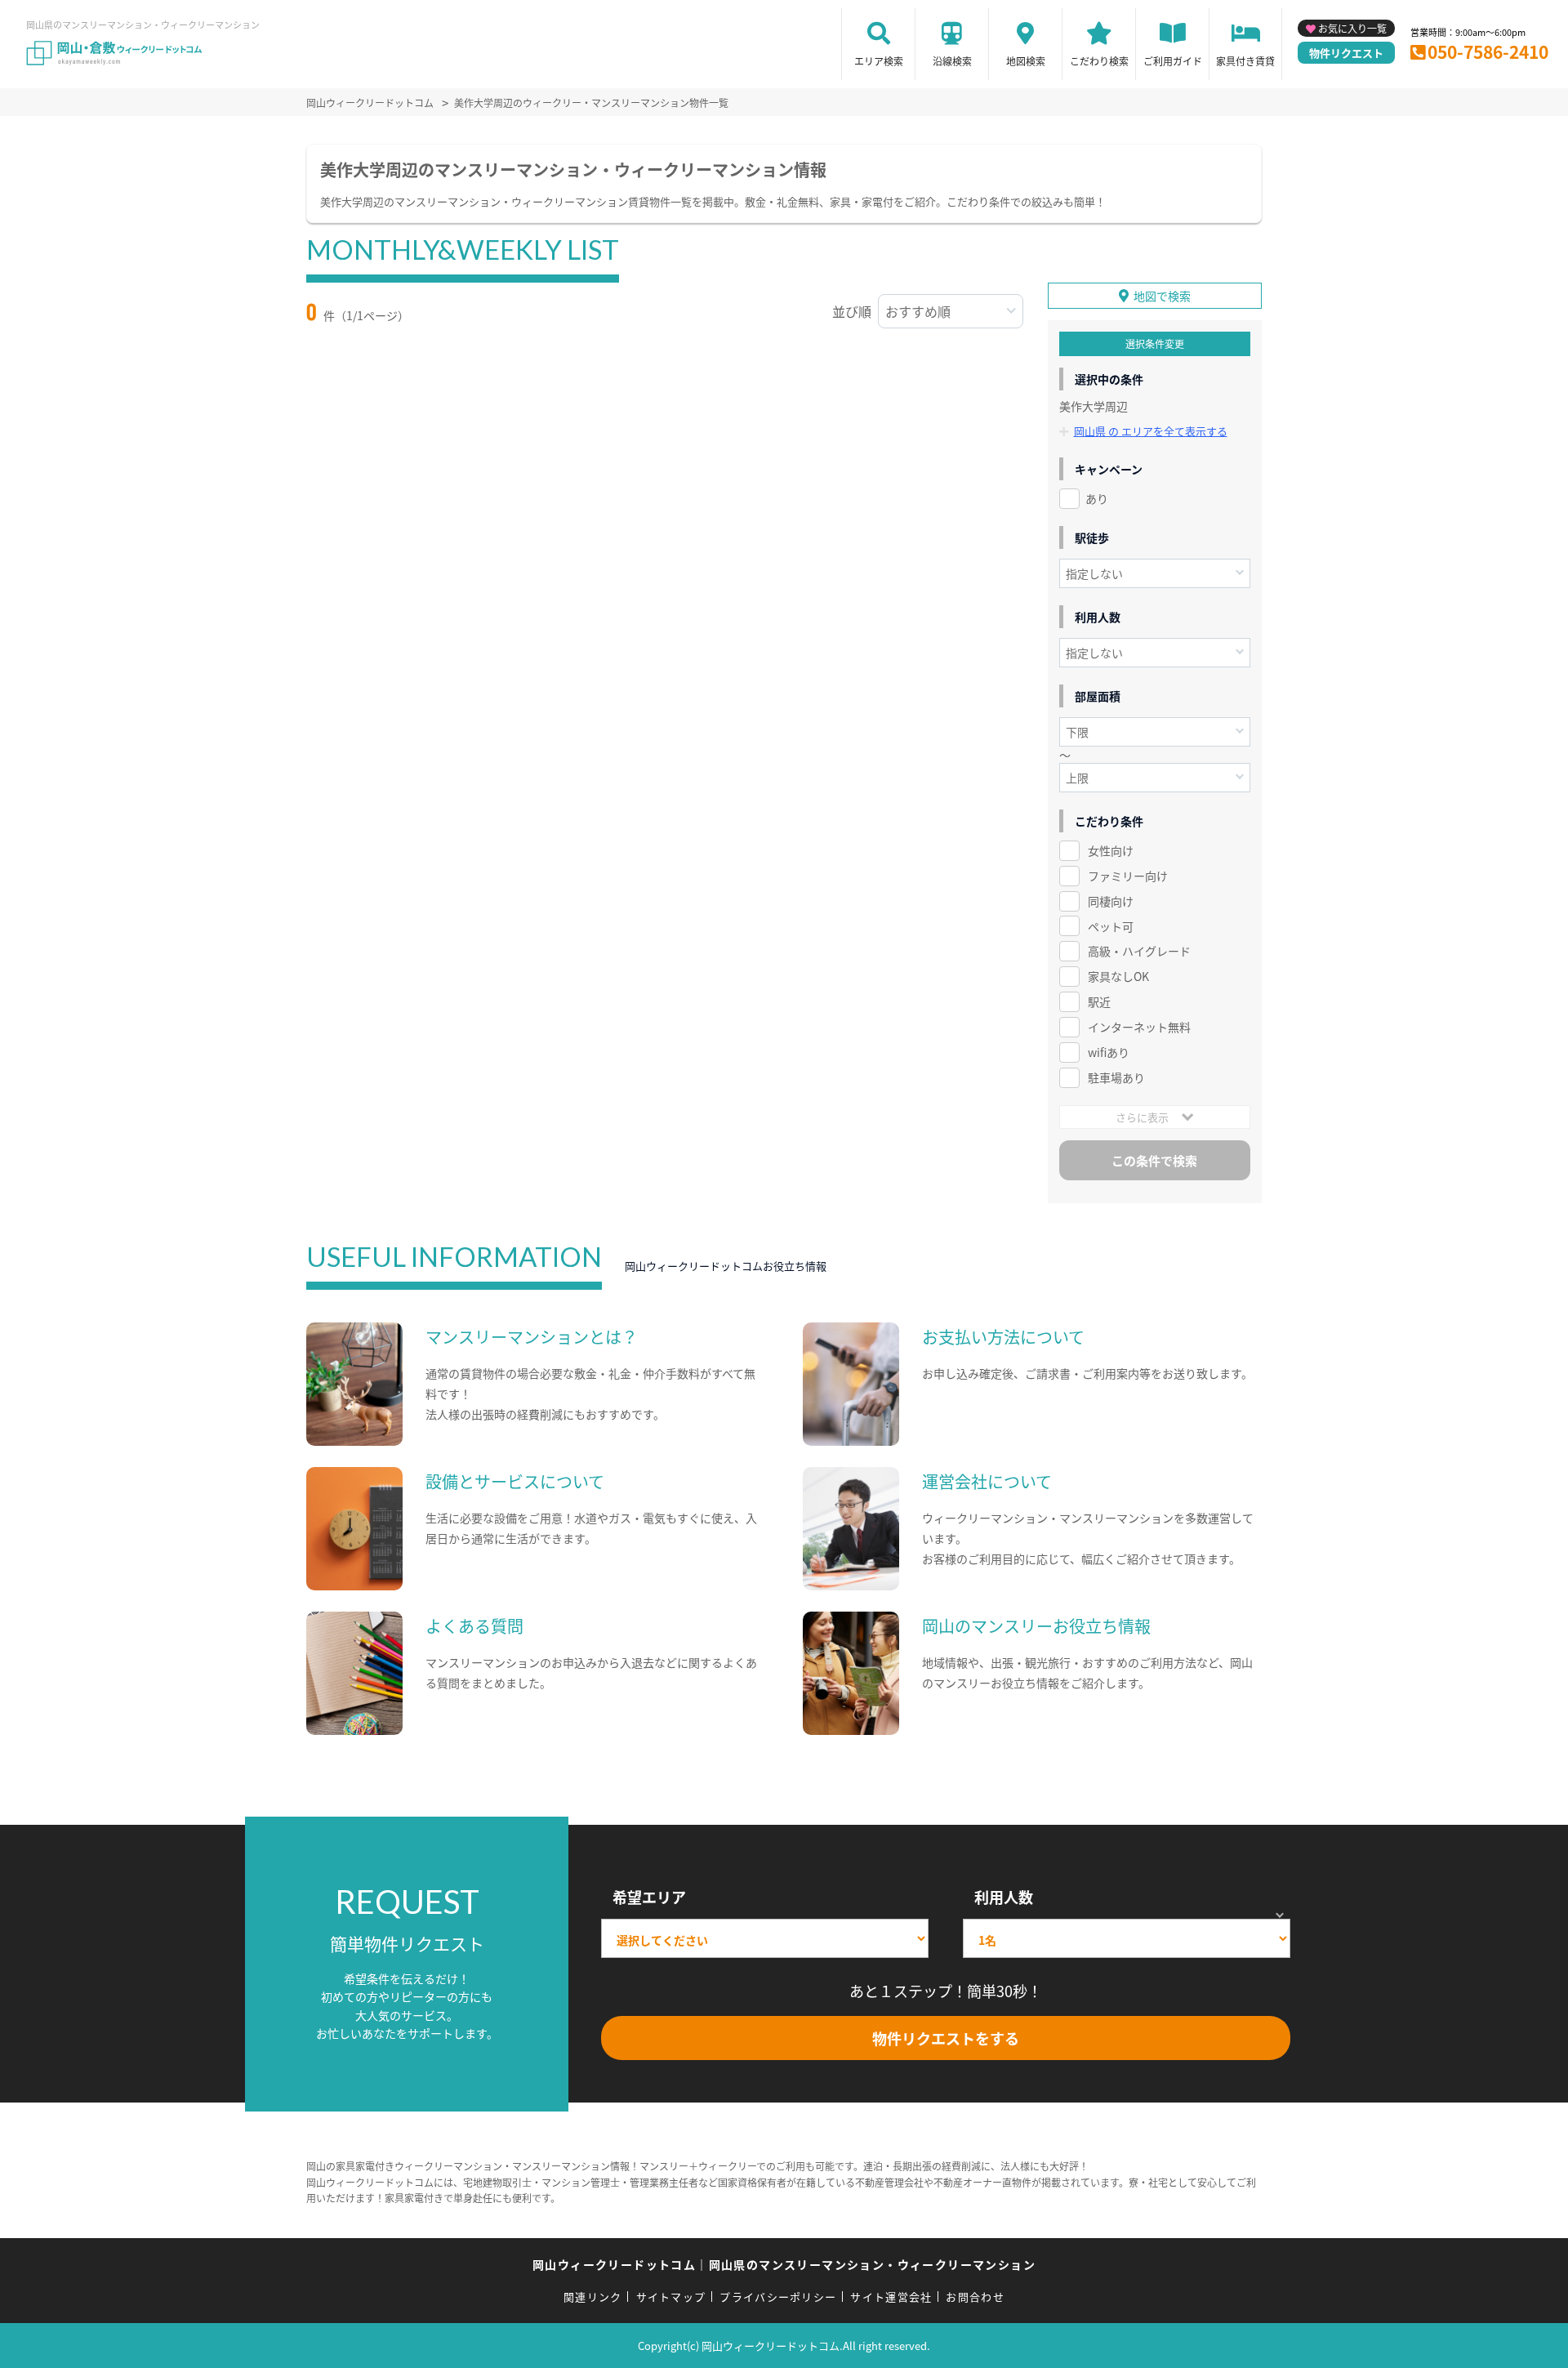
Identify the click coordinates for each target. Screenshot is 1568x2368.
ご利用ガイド (1173, 61)
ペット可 (1111, 926)
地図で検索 (1162, 296)
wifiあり (1109, 1052)
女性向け (1111, 850)
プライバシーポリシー (778, 2297)
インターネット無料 (1139, 1027)
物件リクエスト (1346, 53)
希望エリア (649, 1897)
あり (1097, 498)
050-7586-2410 (1488, 51)
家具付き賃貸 (1245, 61)
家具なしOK (1118, 976)
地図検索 (1026, 61)
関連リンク (593, 2297)
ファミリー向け (1128, 876)
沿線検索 (952, 61)
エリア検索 (879, 61)
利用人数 (1004, 1897)
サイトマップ (671, 2297)
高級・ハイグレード (1139, 951)
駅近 (1099, 1001)
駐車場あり (1116, 1077)
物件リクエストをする (946, 2038)
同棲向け (1111, 901)
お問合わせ (975, 2297)
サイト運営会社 (891, 2297)
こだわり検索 (1099, 61)
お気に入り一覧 (1352, 28)
